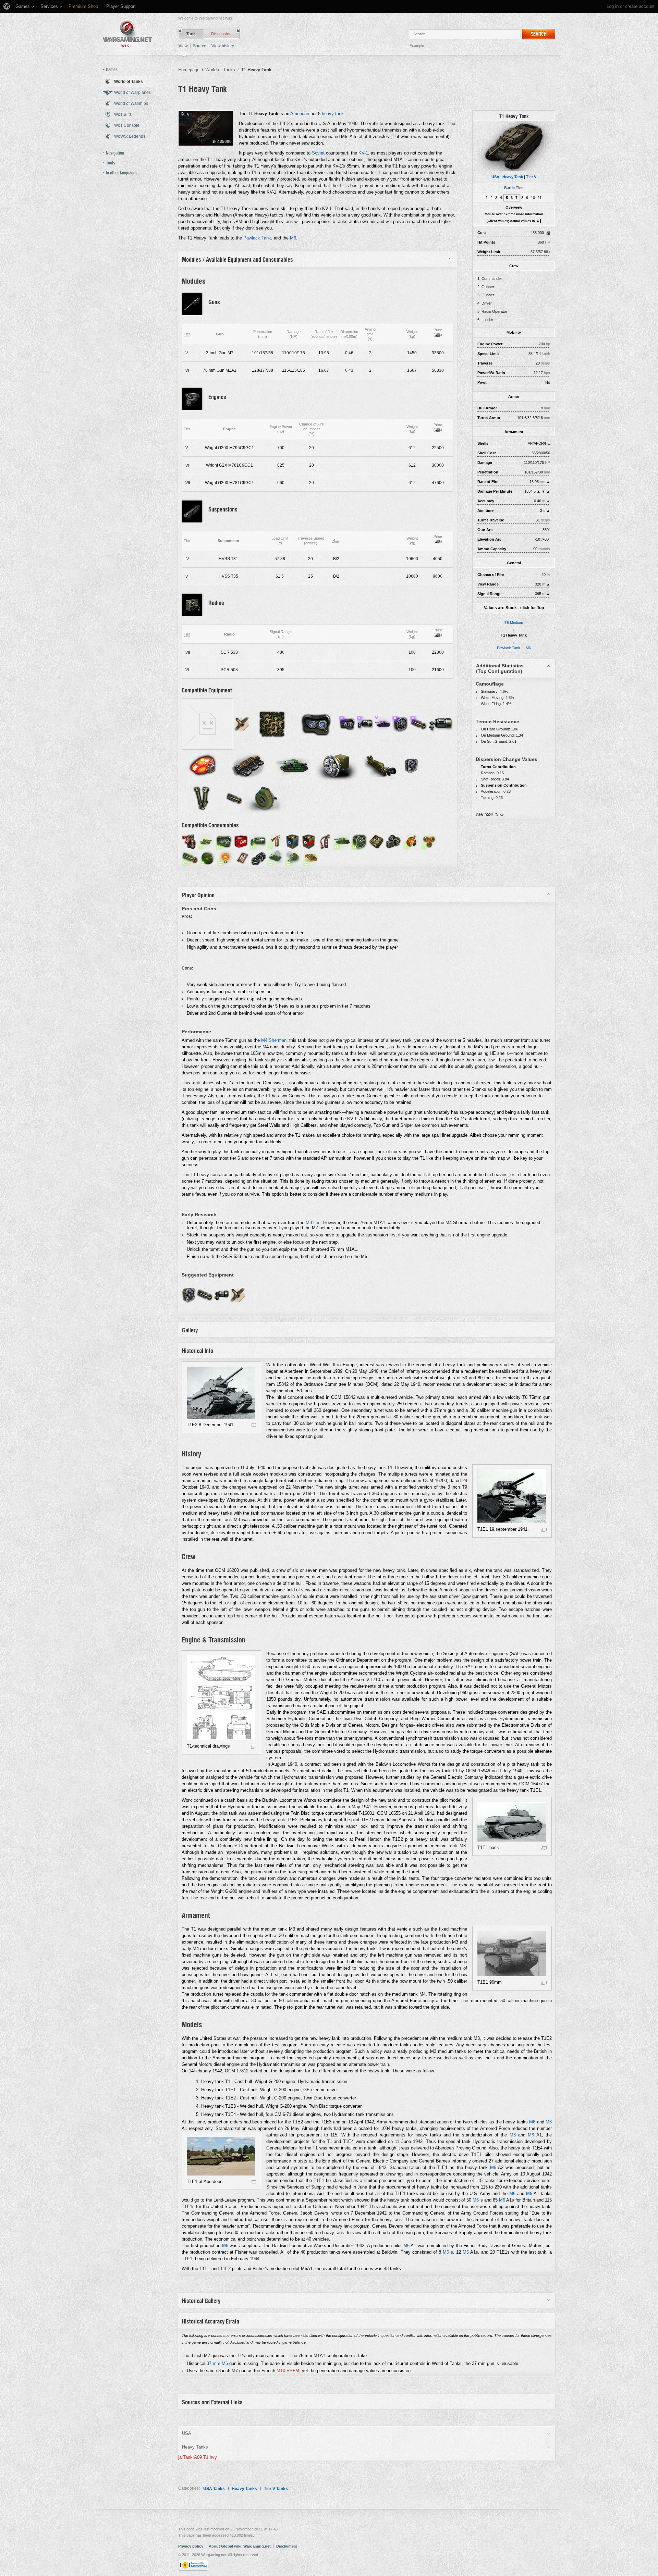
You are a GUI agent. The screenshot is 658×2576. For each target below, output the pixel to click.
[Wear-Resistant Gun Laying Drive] (365, 724)
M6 (528, 648)
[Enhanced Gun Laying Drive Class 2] (440, 724)
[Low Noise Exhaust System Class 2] (207, 724)
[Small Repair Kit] (259, 858)
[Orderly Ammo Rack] (190, 858)
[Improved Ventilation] (189, 1295)
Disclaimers (287, 2546)
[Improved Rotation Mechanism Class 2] (337, 766)
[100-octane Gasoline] (293, 841)
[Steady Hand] (293, 858)
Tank (191, 34)
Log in (613, 6)
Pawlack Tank (509, 648)
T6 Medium (514, 623)
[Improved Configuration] (383, 724)
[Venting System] (401, 724)
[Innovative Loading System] (418, 724)
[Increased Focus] (226, 858)
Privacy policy (191, 2546)
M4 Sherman (274, 1040)
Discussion (221, 34)
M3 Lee (313, 1223)
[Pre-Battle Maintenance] (342, 841)
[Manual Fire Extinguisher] (325, 841)
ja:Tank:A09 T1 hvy (198, 2457)
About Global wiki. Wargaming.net (240, 2546)
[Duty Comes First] (411, 841)
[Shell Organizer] (429, 841)
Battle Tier (513, 188)
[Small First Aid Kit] (242, 858)
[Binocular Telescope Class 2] (203, 798)
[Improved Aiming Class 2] (381, 766)
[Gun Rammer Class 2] (234, 798)
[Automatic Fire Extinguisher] (189, 841)
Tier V (531, 177)
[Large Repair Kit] (393, 841)
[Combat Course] (311, 858)
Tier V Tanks (276, 2489)
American (300, 114)
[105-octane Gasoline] (309, 841)
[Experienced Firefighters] (276, 841)
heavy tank (333, 114)
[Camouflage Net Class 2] (272, 724)
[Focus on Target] (208, 858)
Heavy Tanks (244, 2489)
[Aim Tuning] (258, 841)
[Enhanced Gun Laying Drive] (222, 1295)
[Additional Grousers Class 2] (249, 766)
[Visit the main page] (127, 34)
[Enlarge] (253, 1425)
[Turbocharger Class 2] (265, 798)
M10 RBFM (288, 2371)
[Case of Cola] (241, 841)
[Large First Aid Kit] (376, 841)
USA (495, 177)
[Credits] (438, 335)
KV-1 (363, 153)
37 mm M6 (217, 2363)
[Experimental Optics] (347, 724)
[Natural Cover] (206, 841)
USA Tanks (214, 2489)
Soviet (318, 153)
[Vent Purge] (360, 841)
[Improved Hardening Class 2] (204, 766)
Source (200, 46)
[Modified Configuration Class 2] (293, 766)
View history (223, 46)
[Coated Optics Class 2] (316, 724)
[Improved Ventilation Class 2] (411, 766)
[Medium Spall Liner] (242, 724)
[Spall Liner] (238, 1295)
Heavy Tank (513, 177)
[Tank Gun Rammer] (205, 1295)
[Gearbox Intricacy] (276, 858)
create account (640, 6)
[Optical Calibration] (224, 841)
